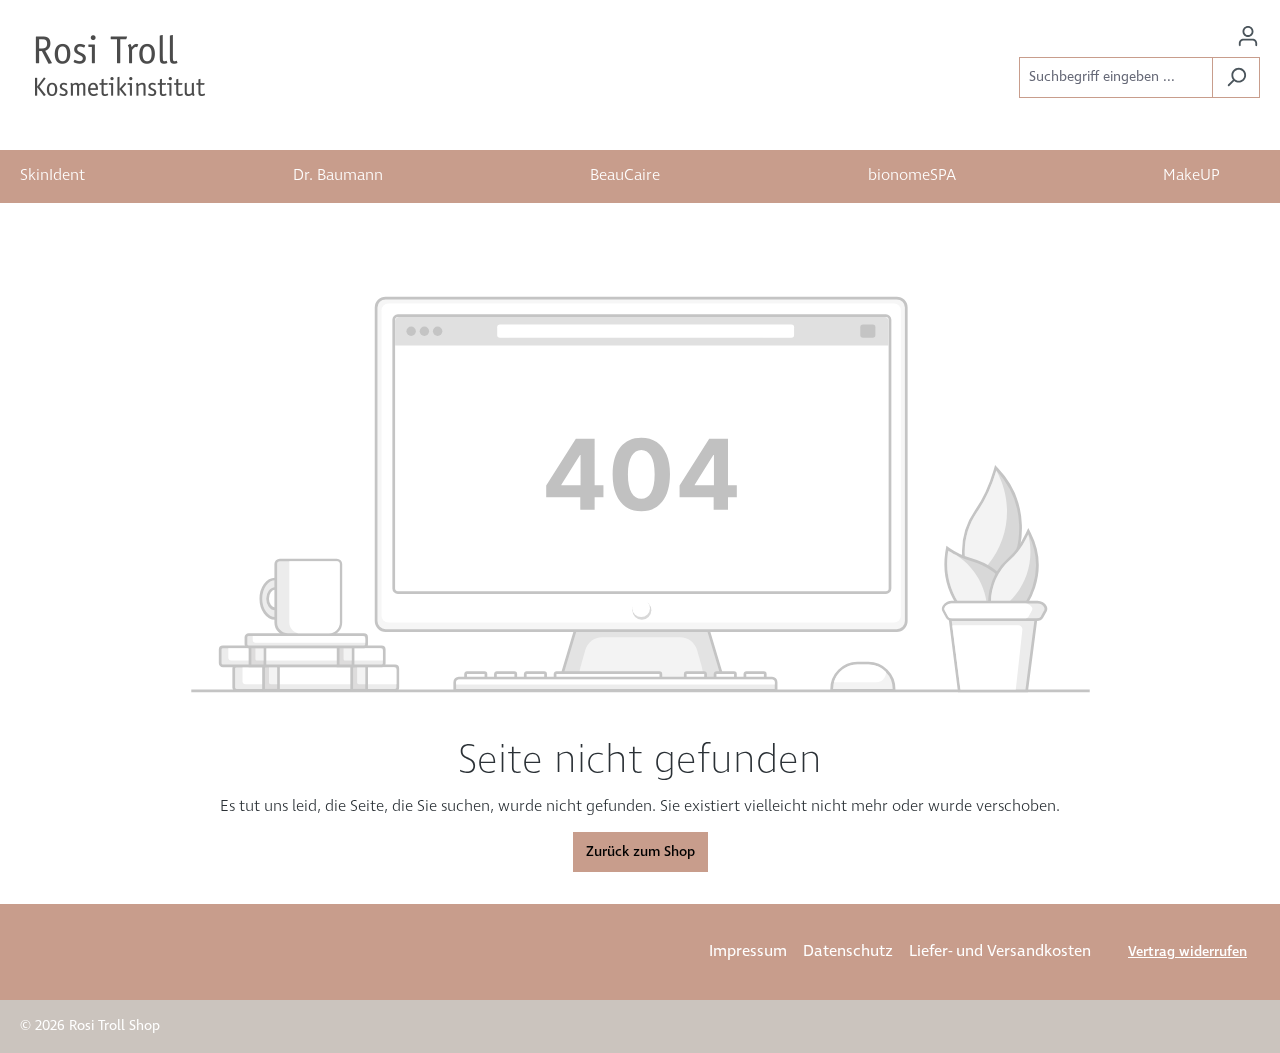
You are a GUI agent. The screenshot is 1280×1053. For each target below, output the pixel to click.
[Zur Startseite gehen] (120, 66)
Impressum (748, 951)
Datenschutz (848, 951)
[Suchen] (1236, 77)
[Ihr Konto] (1248, 36)
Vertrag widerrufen (1187, 952)
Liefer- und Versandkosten (1000, 951)
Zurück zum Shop (640, 852)
